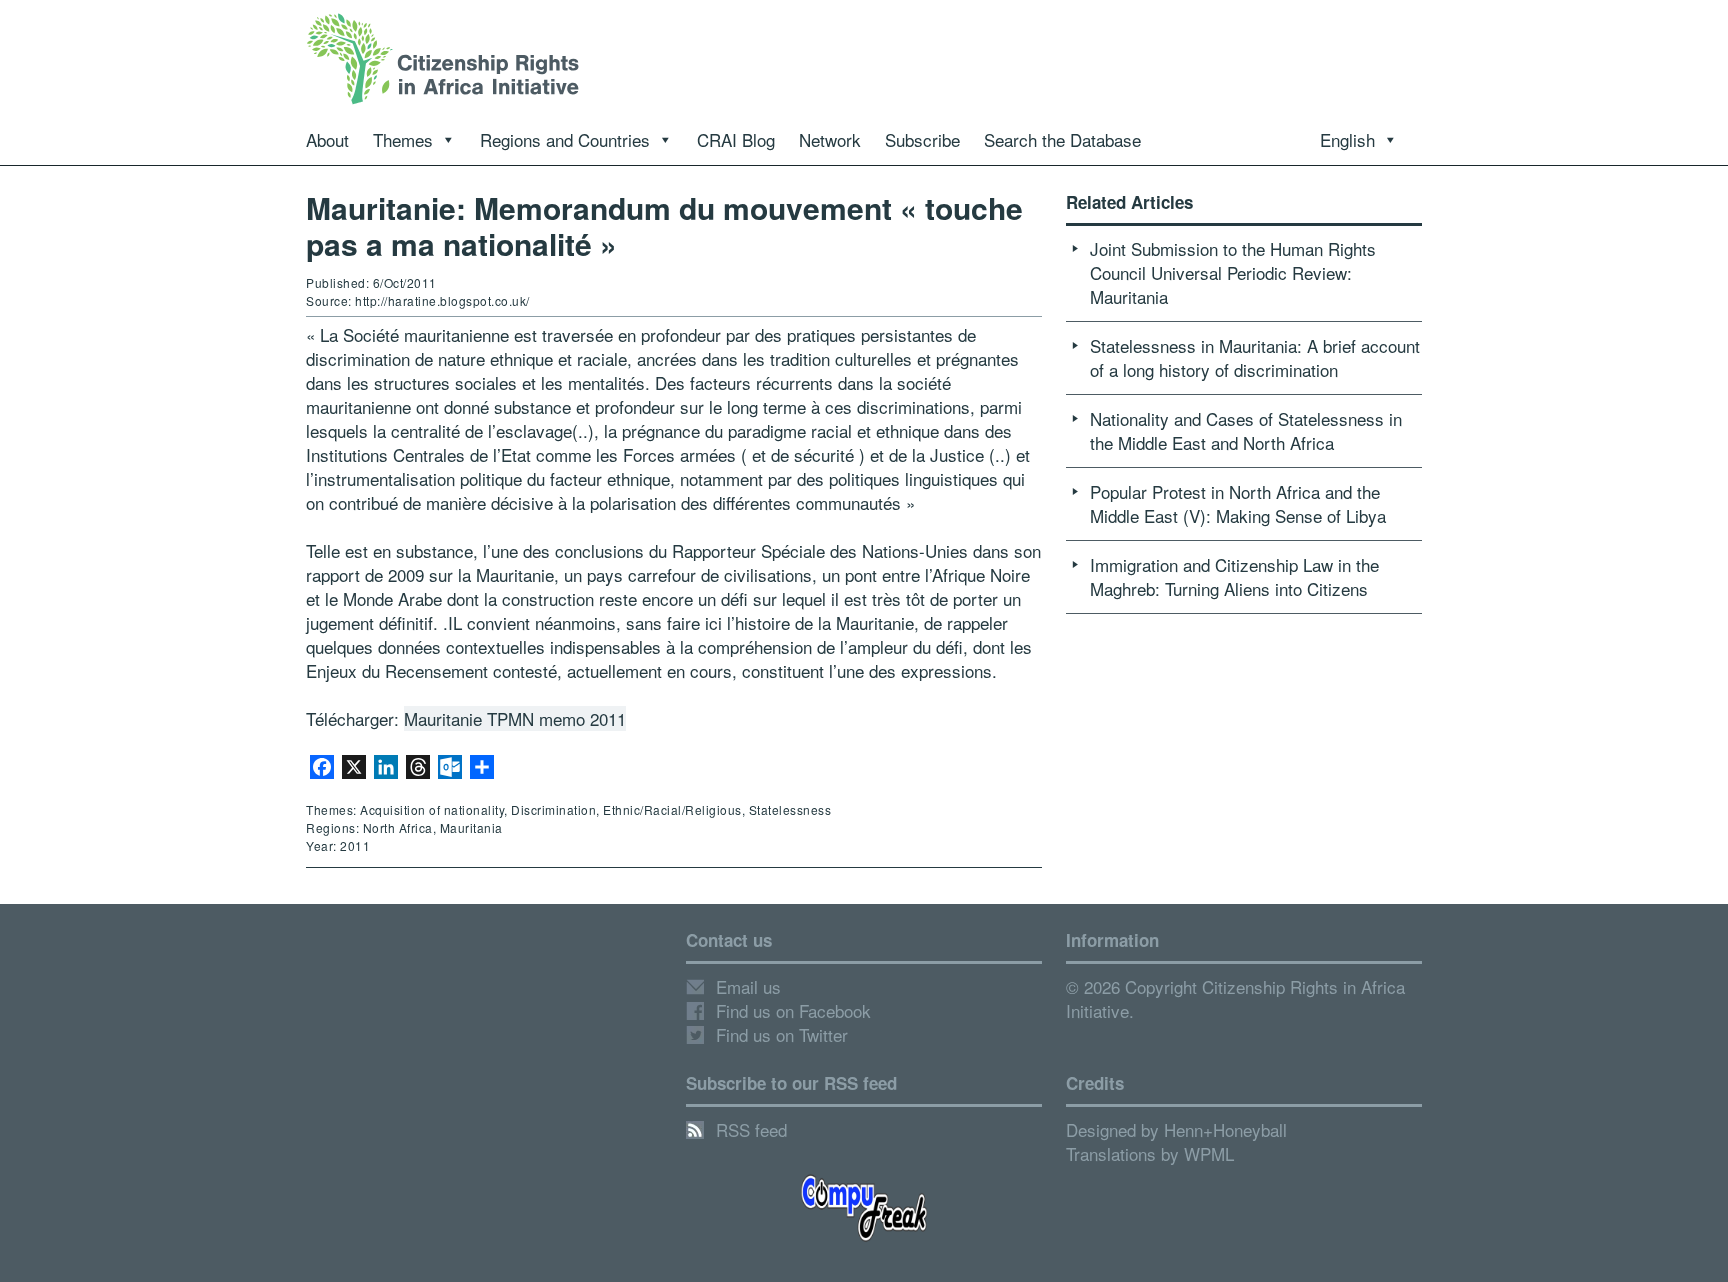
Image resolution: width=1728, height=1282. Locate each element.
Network (830, 139)
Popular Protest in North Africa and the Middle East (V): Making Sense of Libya (1238, 503)
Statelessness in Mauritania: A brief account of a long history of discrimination (1255, 357)
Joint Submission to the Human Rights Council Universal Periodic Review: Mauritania (1233, 272)
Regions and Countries (565, 139)
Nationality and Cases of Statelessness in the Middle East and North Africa (1246, 430)
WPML (1209, 1153)
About (327, 139)
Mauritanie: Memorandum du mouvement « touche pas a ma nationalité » (664, 225)
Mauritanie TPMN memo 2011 (515, 718)
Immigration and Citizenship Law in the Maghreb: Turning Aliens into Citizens (1234, 576)
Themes (403, 139)
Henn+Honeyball (1225, 1129)
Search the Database (1062, 139)
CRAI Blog (736, 139)
